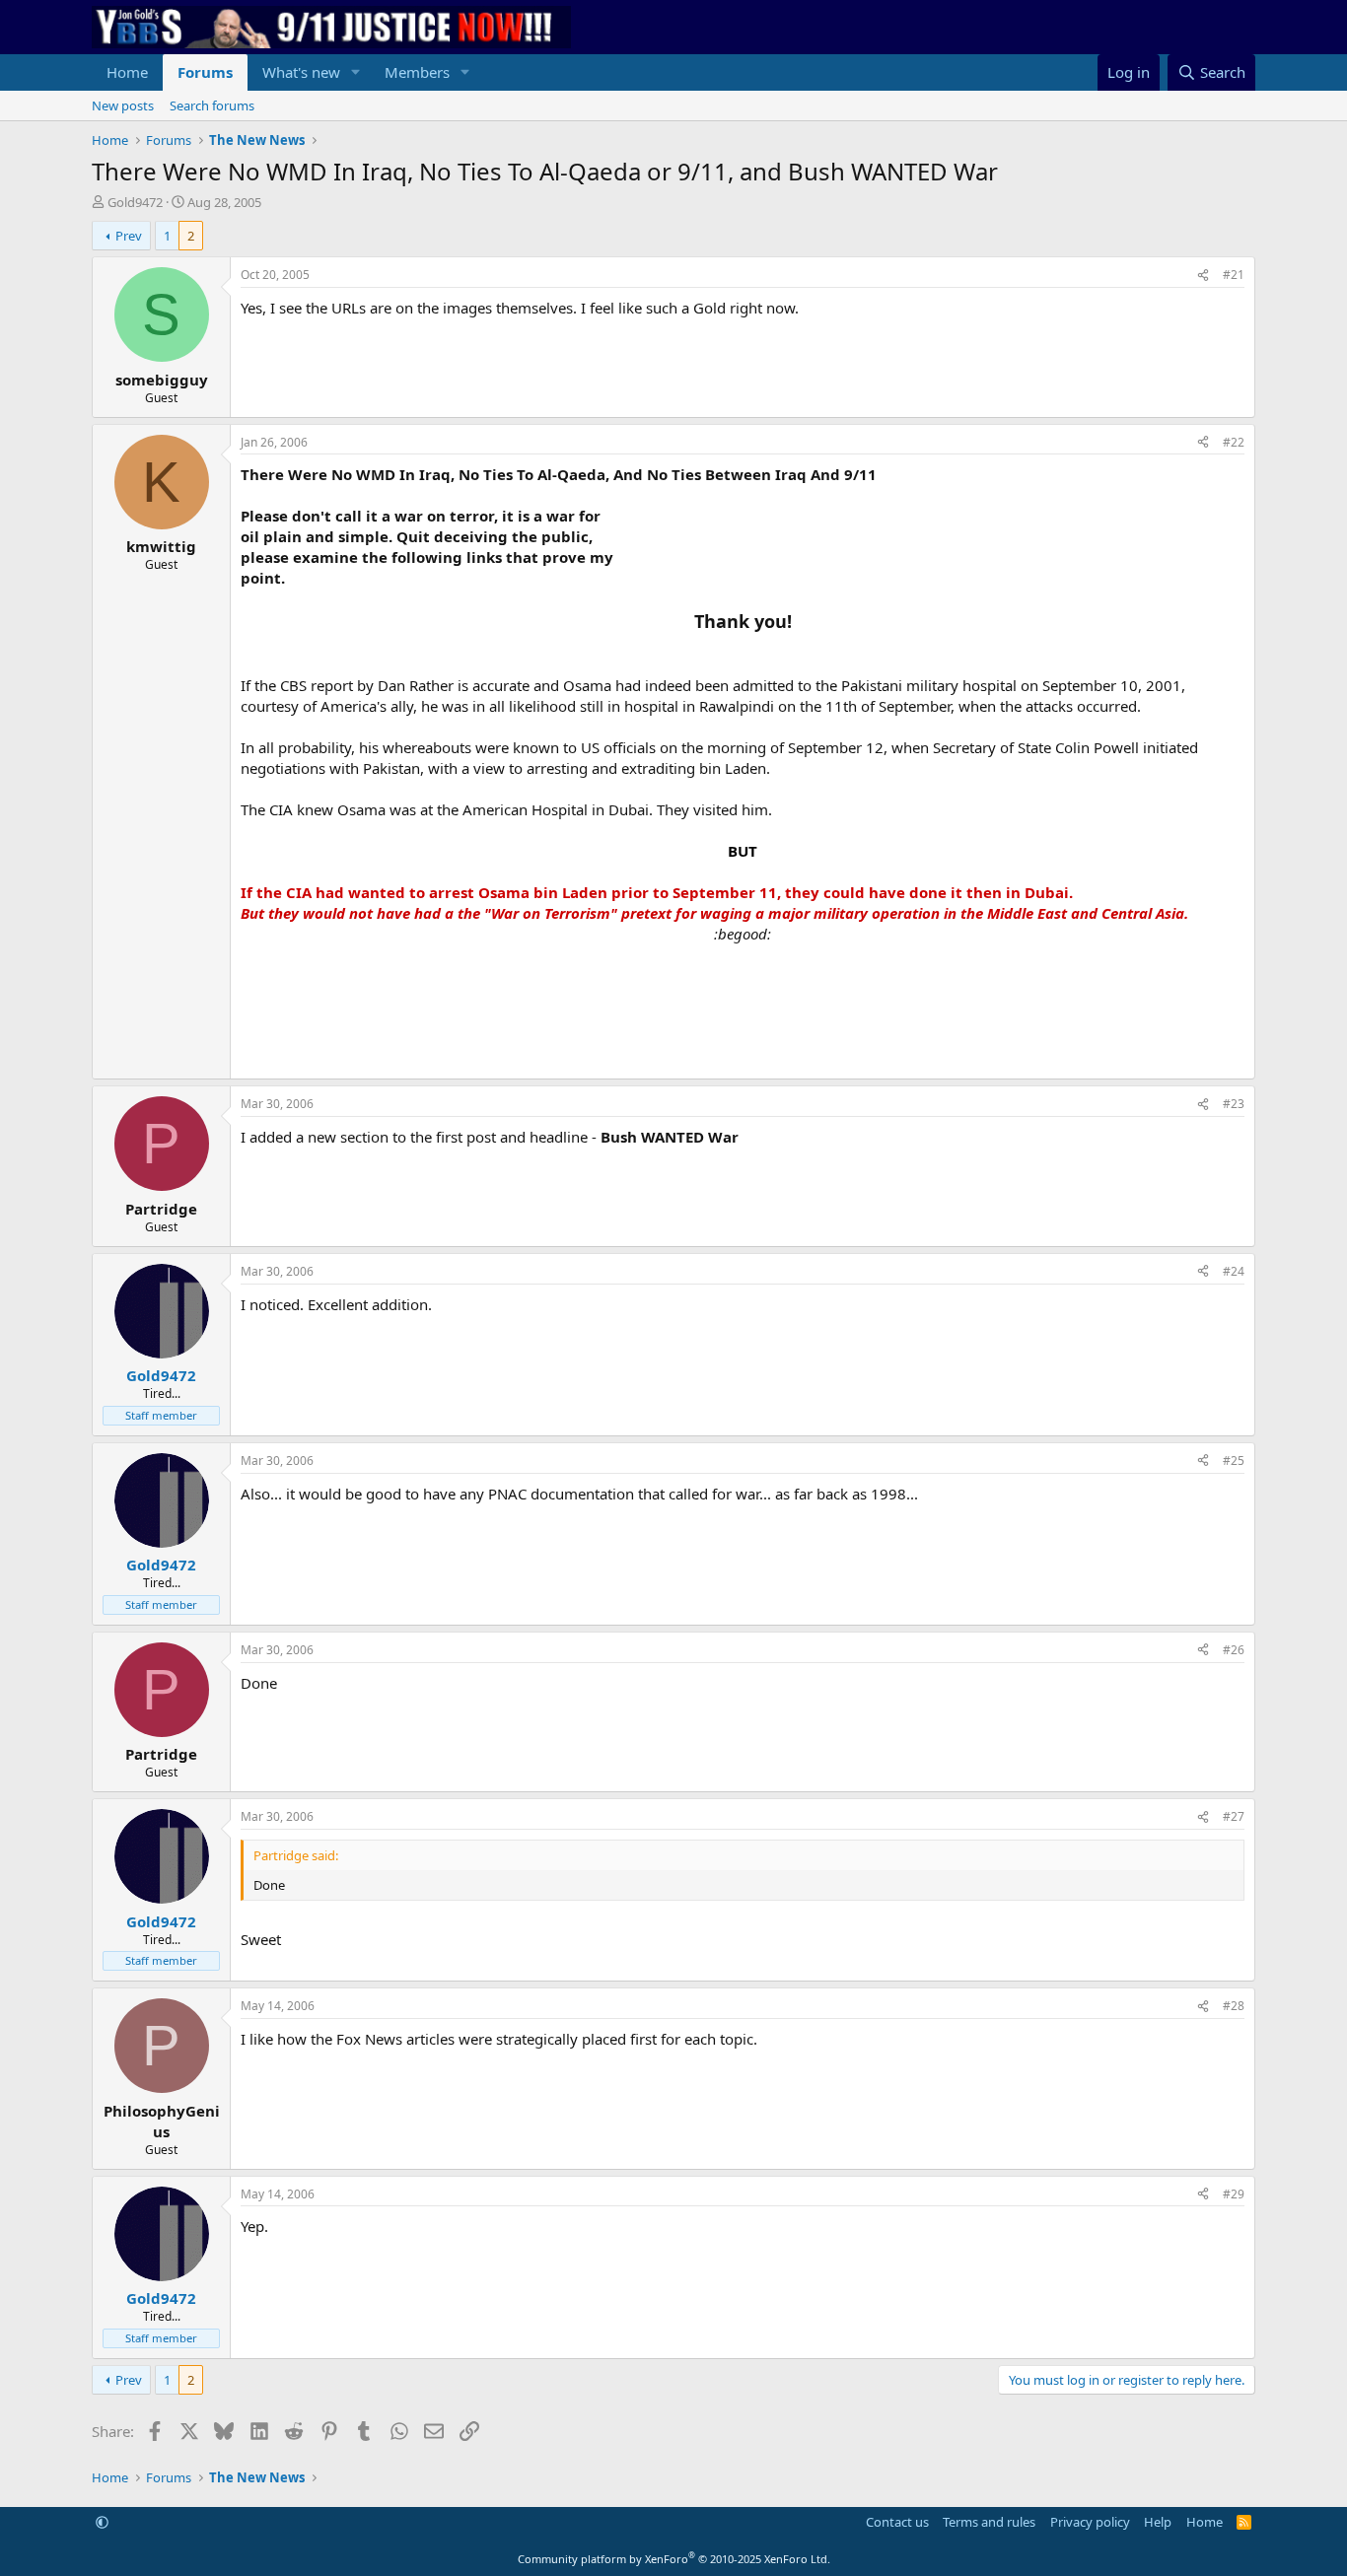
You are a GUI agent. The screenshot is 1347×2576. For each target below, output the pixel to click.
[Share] (1203, 276)
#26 (1234, 1650)
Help (1158, 2522)
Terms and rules (989, 2522)
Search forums (212, 105)
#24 (1234, 1271)
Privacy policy (1090, 2522)
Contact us (897, 2522)
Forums (205, 72)
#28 (1234, 2006)
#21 (1234, 275)
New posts (123, 105)
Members (417, 72)
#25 (1234, 1461)
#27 (1234, 1816)
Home (127, 72)
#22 (1234, 442)
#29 (1234, 2194)
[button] (356, 72)
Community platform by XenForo (674, 2559)
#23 (1234, 1104)
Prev (129, 236)
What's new (301, 72)
